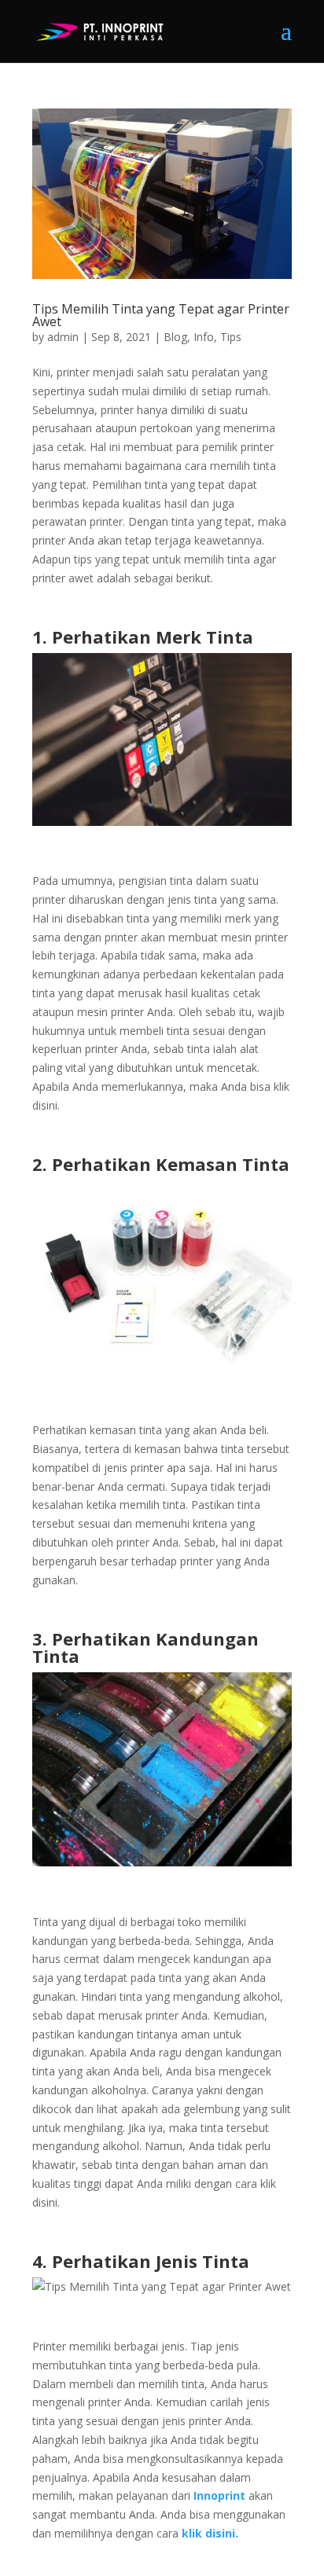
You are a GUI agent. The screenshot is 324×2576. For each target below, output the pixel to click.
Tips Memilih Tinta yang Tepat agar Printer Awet (161, 315)
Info (204, 337)
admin (63, 337)
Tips (231, 337)
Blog (175, 337)
